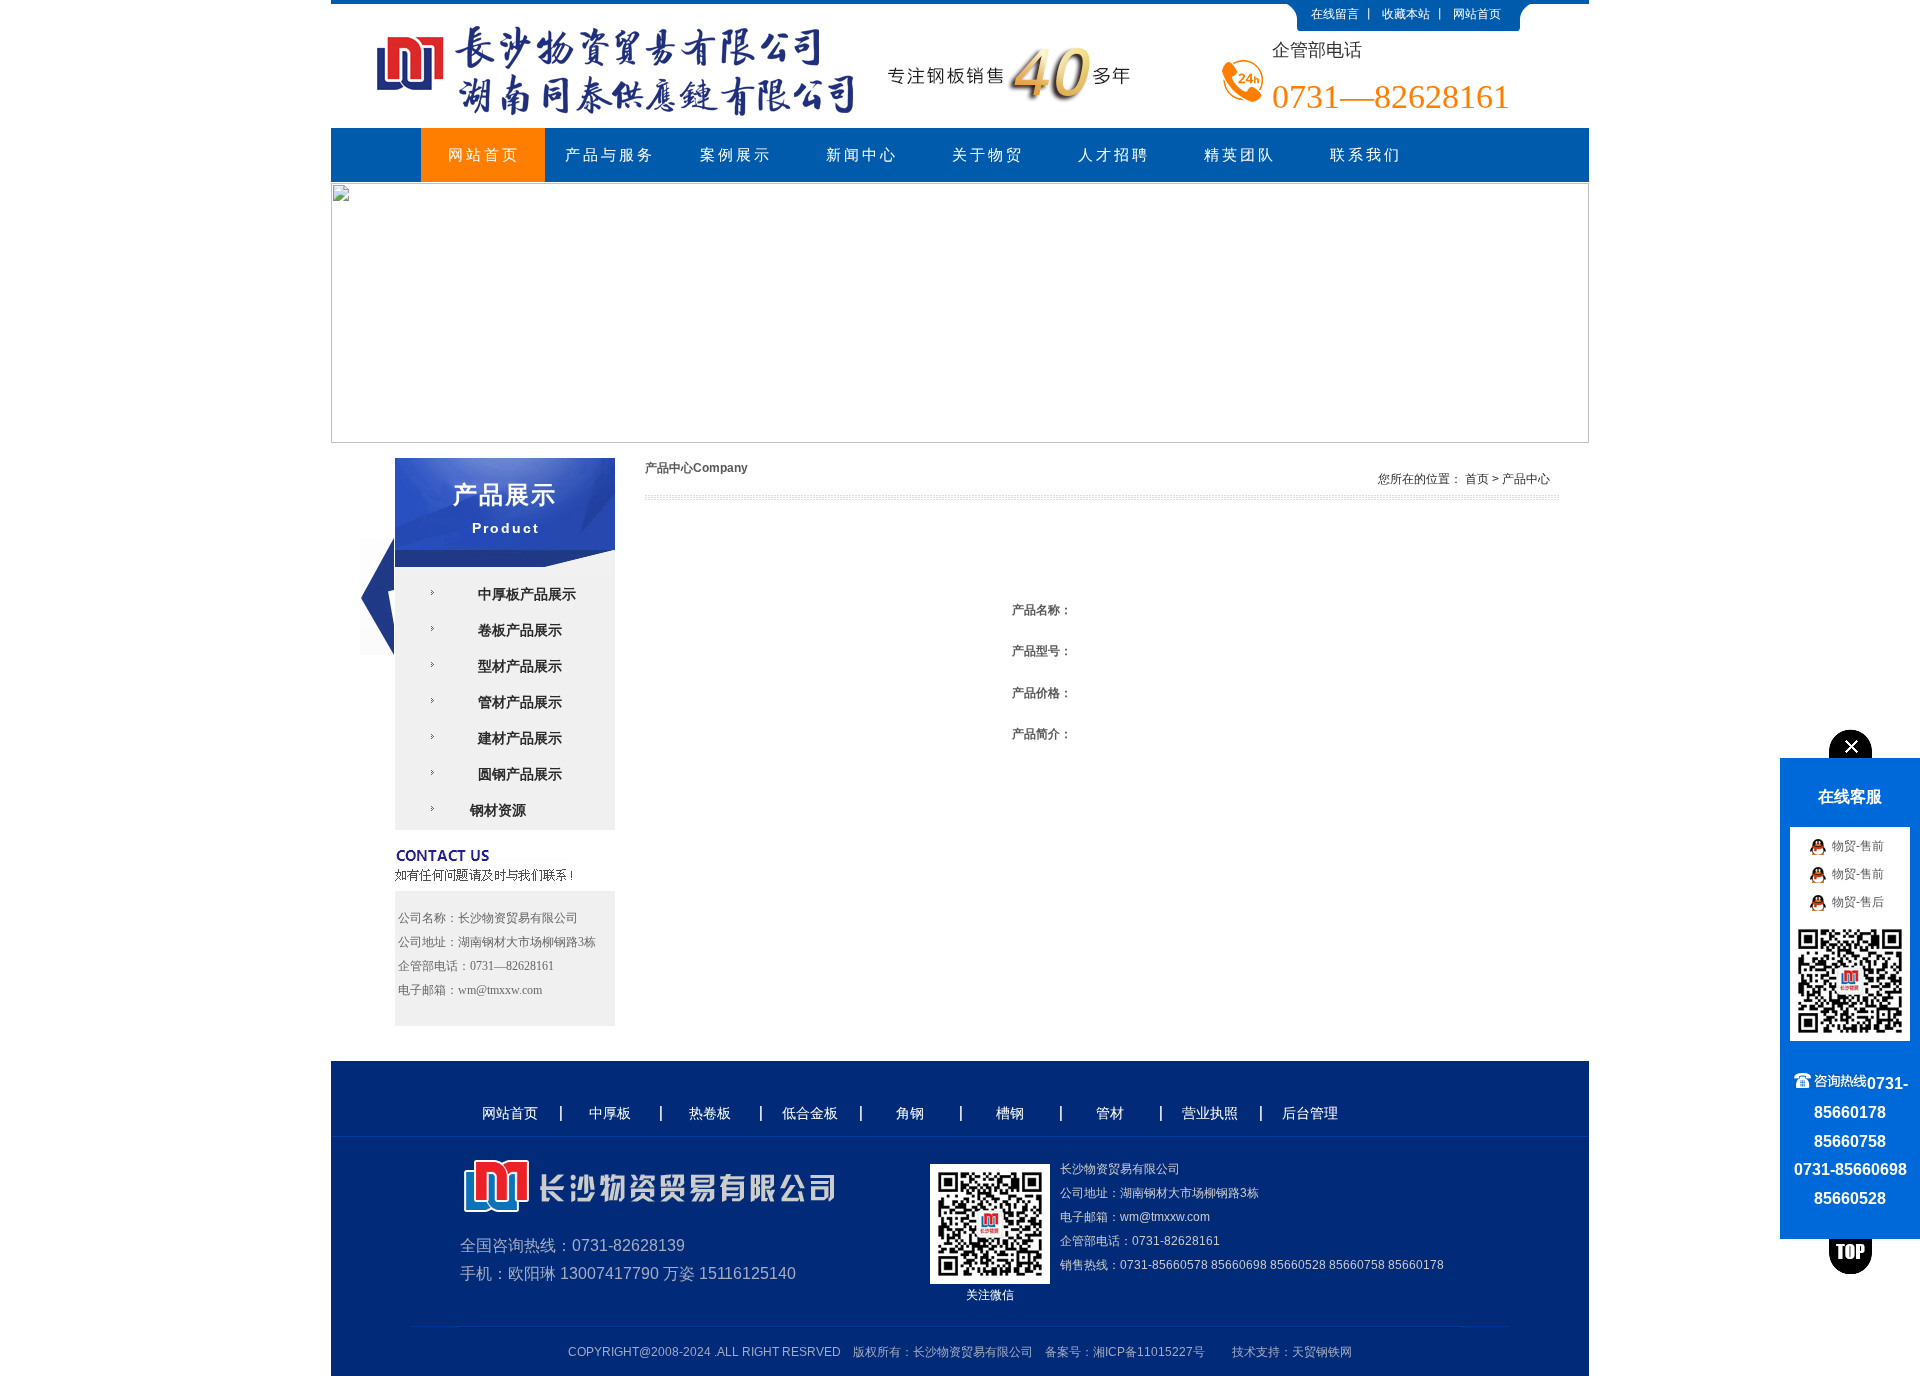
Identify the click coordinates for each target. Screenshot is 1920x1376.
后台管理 (1310, 1113)
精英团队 (1240, 155)
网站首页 (1477, 14)
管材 (1110, 1113)
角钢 (910, 1113)
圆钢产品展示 (516, 774)
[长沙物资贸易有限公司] (760, 11)
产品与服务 (610, 155)
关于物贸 (988, 155)
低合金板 (810, 1113)
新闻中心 (862, 155)
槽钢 (1010, 1113)
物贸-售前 (1858, 845)
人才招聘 (1114, 155)
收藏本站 (1406, 14)
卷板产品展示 (516, 630)
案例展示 (736, 155)
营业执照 (1210, 1113)
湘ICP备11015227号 (1149, 1352)
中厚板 (610, 1113)
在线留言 (1335, 14)
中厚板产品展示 (523, 594)
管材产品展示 (516, 702)
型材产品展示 (516, 666)
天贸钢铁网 (1322, 1352)
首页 (1477, 479)
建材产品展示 (516, 738)
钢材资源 (498, 810)
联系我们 (1366, 155)
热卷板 (710, 1113)
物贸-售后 (1858, 901)
